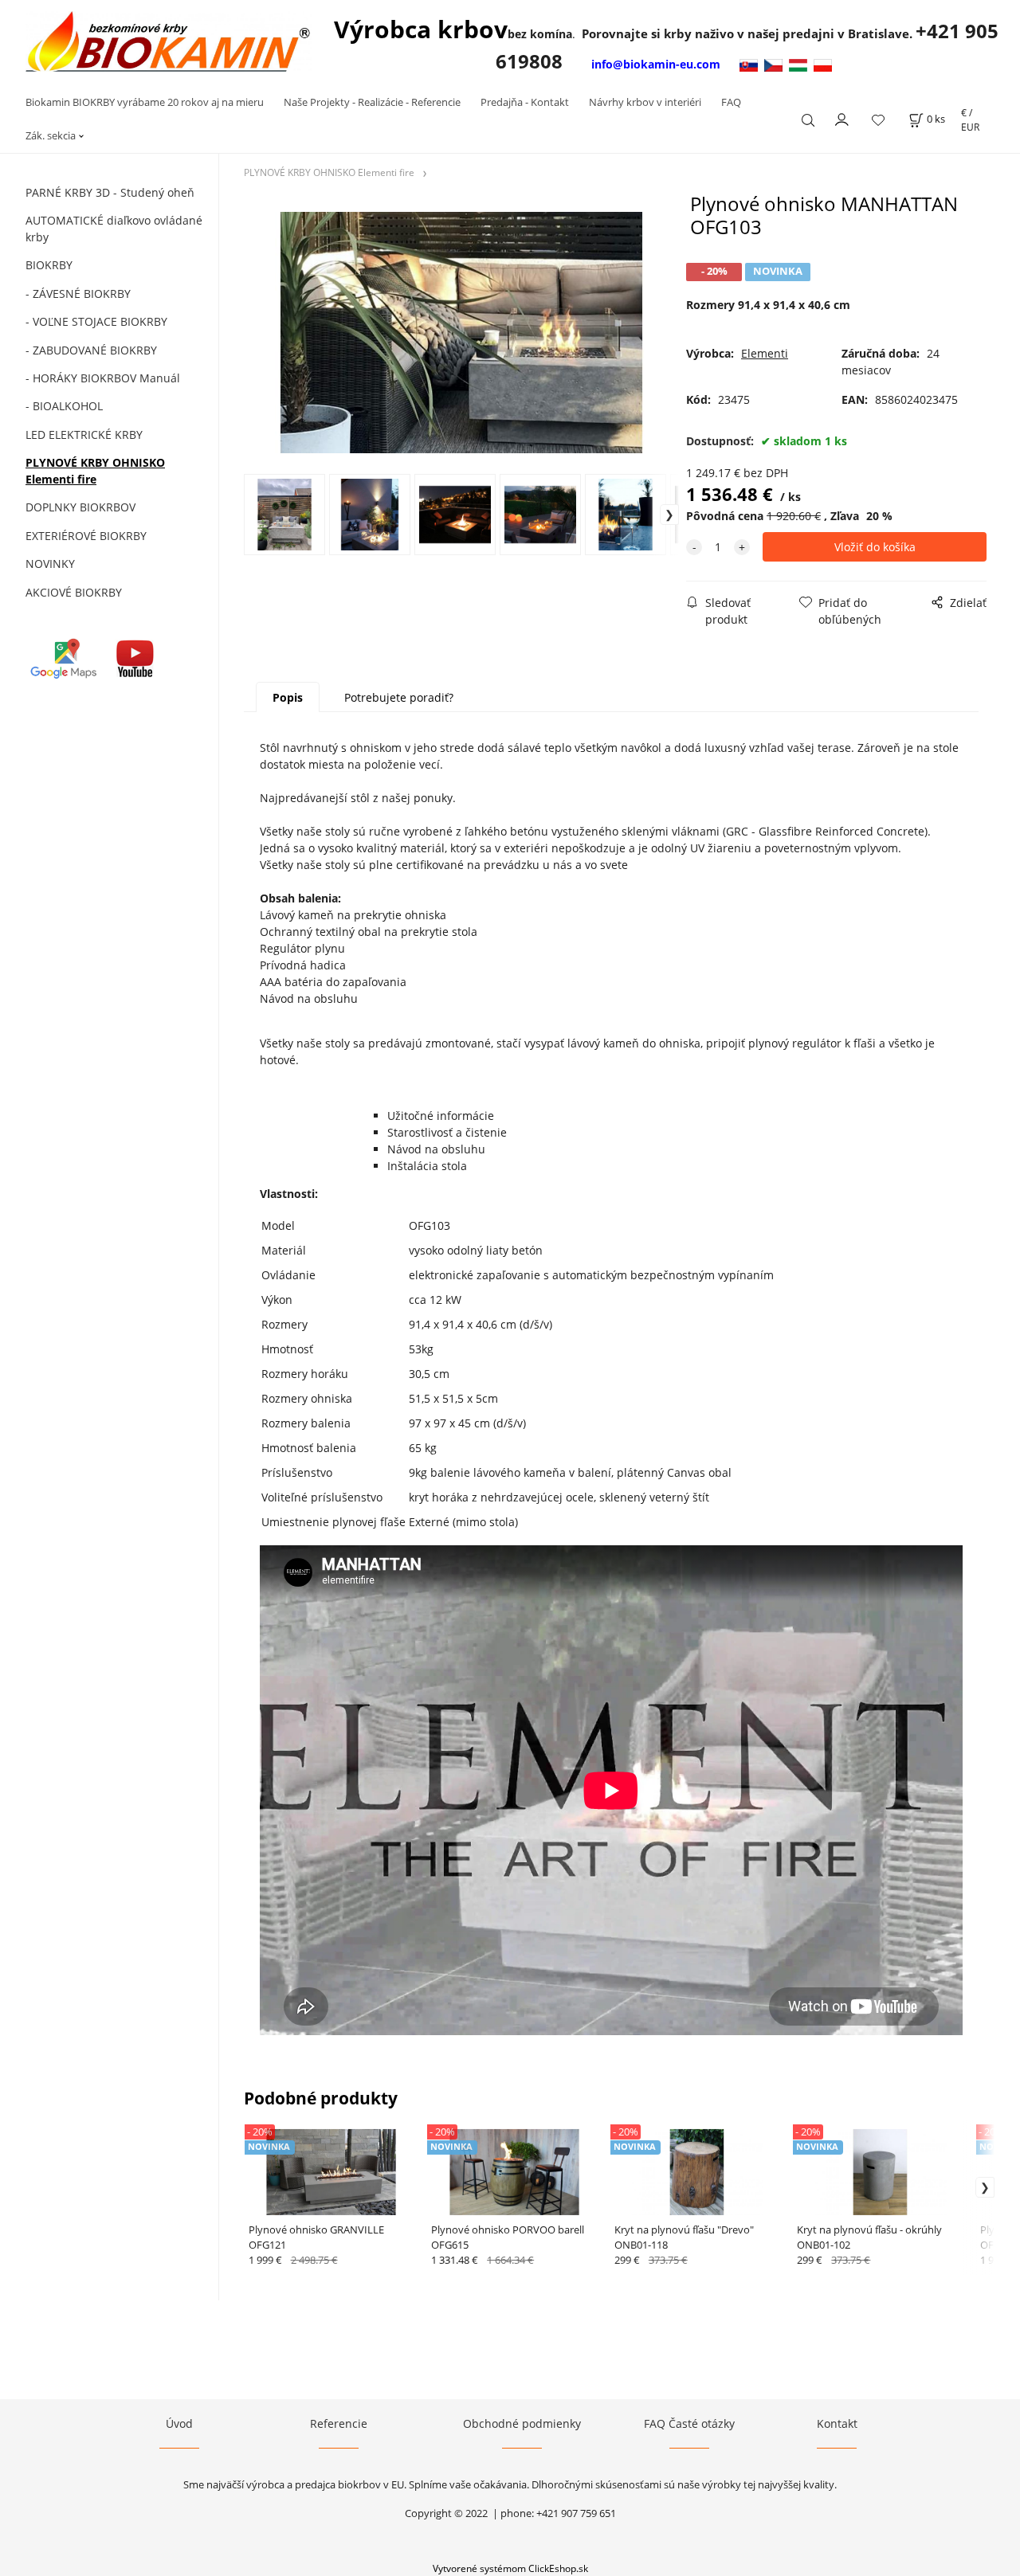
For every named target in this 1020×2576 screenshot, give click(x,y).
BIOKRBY (49, 265)
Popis (288, 697)
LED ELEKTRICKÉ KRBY (84, 435)
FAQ (731, 102)
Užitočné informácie (441, 1116)
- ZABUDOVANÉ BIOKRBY (91, 350)
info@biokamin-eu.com (656, 64)
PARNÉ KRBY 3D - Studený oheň (110, 192)
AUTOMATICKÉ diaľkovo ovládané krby (114, 229)
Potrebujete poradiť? (399, 697)
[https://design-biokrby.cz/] (777, 64)
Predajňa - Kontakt (525, 102)
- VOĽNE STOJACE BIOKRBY (96, 321)
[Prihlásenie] (842, 118)
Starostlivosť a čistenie (447, 1132)
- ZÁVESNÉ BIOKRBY (78, 294)
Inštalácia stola (427, 1166)
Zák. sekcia (51, 135)
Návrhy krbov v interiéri (645, 102)
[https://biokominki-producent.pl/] (823, 64)
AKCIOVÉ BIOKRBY (74, 592)
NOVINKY (50, 564)
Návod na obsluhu (436, 1149)
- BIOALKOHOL (64, 406)
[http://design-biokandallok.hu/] (801, 64)
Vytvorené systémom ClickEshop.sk (510, 2568)
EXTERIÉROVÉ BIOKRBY (86, 536)
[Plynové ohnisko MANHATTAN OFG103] (461, 332)
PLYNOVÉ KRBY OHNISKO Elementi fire (95, 471)
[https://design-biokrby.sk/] (750, 64)
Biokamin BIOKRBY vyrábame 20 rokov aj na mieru (145, 102)
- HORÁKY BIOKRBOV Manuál (103, 378)
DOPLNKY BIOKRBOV (80, 507)
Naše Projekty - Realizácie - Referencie (372, 102)
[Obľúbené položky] (878, 120)
